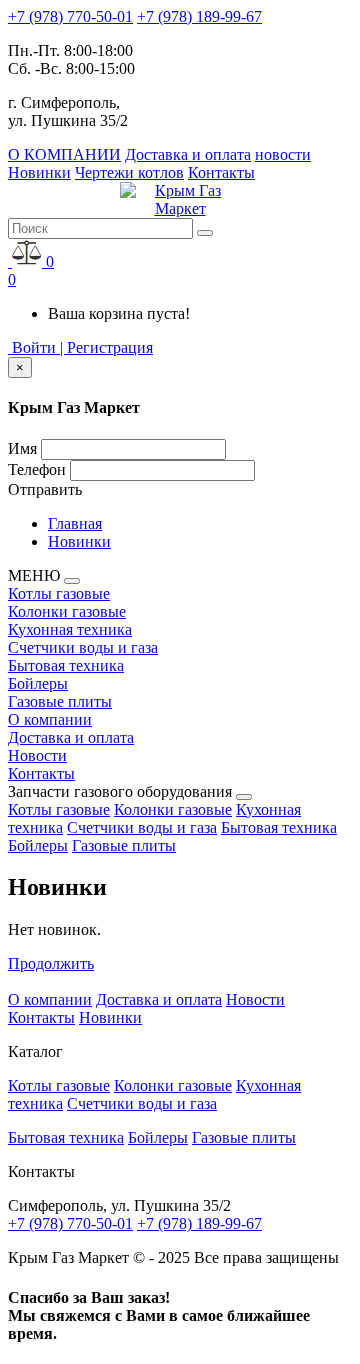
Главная (75, 523)
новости (283, 154)
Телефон (37, 469)
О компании (50, 719)
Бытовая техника (66, 665)
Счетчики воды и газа (83, 647)
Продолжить (51, 963)
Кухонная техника (70, 629)
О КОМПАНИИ (64, 154)
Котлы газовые (59, 593)
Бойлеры (38, 683)
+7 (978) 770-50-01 (70, 16)
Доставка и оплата (188, 154)
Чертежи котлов (129, 172)
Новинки (39, 172)
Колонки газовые (67, 611)
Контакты (221, 172)
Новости (37, 755)
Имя (22, 448)
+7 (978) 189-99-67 (199, 16)
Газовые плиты (60, 701)
